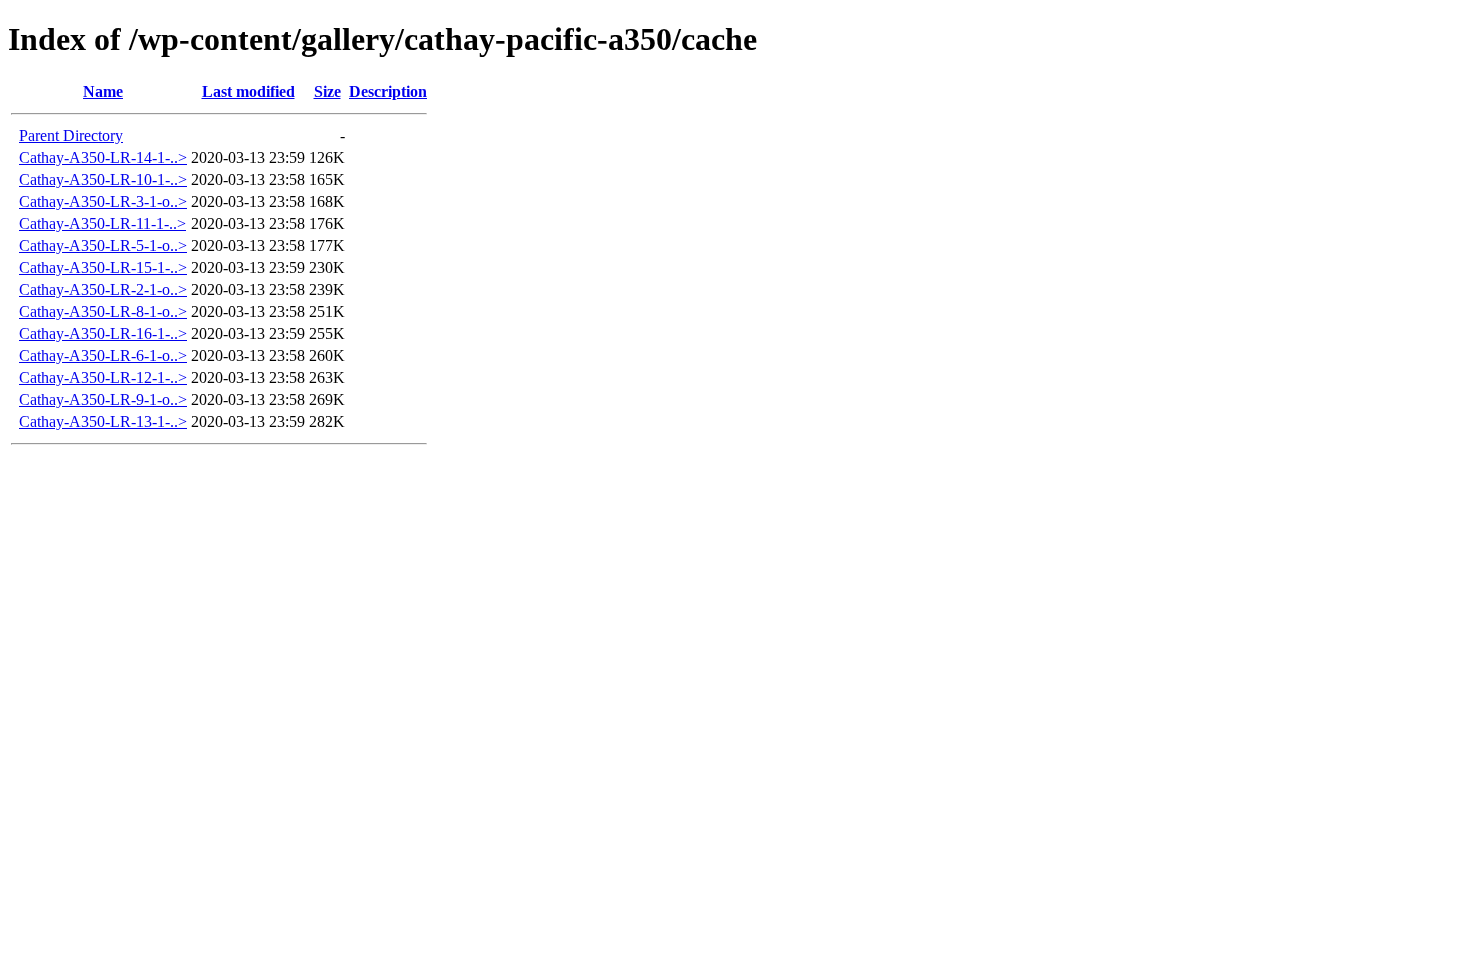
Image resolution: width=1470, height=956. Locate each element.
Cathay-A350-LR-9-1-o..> (103, 399)
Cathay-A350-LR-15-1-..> (103, 267)
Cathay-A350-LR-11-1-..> (102, 223)
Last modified (248, 91)
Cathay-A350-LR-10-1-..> (103, 179)
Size (327, 91)
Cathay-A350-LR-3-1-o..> (103, 201)
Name (103, 91)
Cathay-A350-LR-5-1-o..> (103, 245)
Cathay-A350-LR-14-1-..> (103, 157)
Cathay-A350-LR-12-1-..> (103, 377)
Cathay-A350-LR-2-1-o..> (103, 289)
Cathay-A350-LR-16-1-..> (103, 333)
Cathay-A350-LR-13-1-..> (103, 421)
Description (388, 91)
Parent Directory (71, 135)
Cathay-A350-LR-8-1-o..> (103, 311)
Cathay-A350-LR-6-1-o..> (103, 355)
